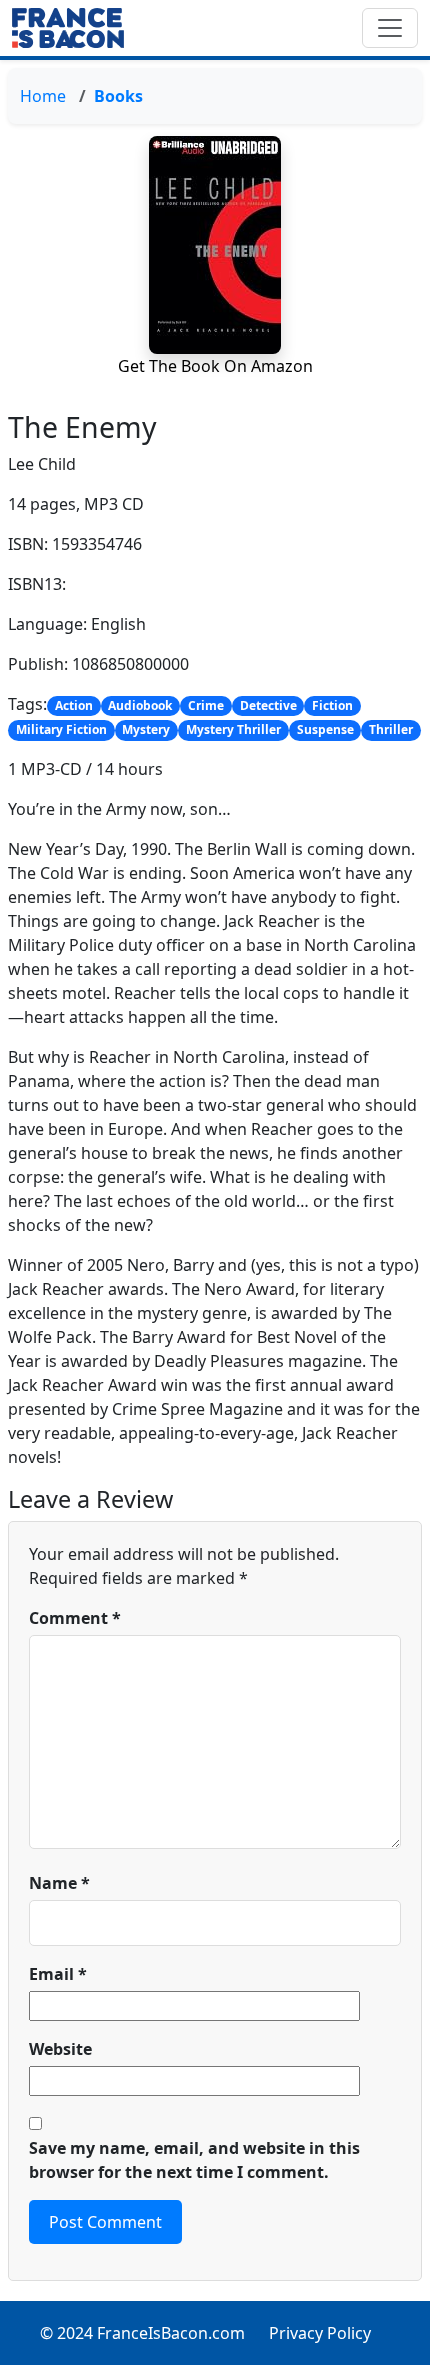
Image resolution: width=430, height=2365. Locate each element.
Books (118, 96)
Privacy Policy (320, 2333)
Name (59, 1883)
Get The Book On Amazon (215, 366)
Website (60, 2049)
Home (43, 96)
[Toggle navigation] (390, 28)
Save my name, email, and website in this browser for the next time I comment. (194, 2160)
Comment (75, 1618)
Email (58, 1974)
